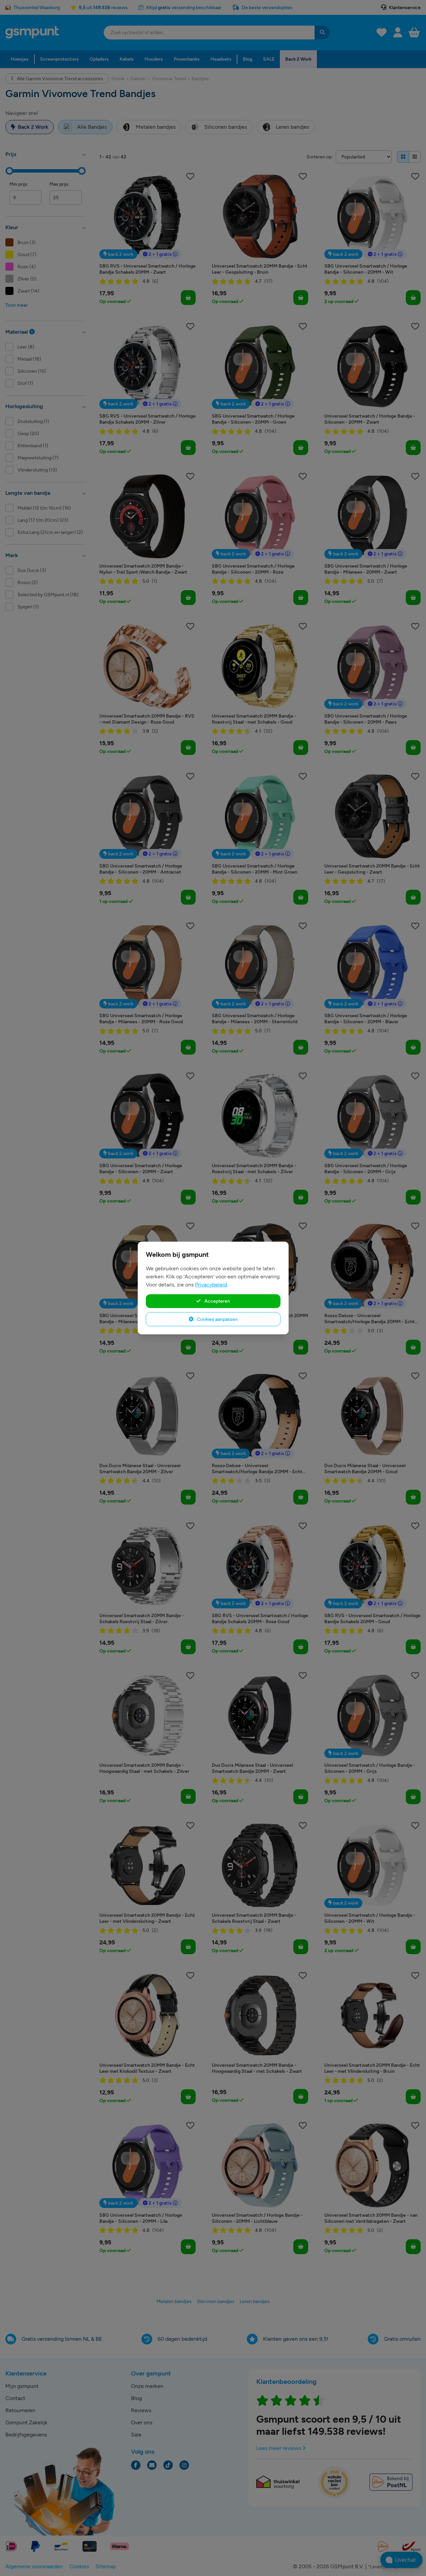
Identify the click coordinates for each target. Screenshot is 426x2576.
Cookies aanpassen (217, 1319)
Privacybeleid (211, 1285)
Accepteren (217, 1301)
